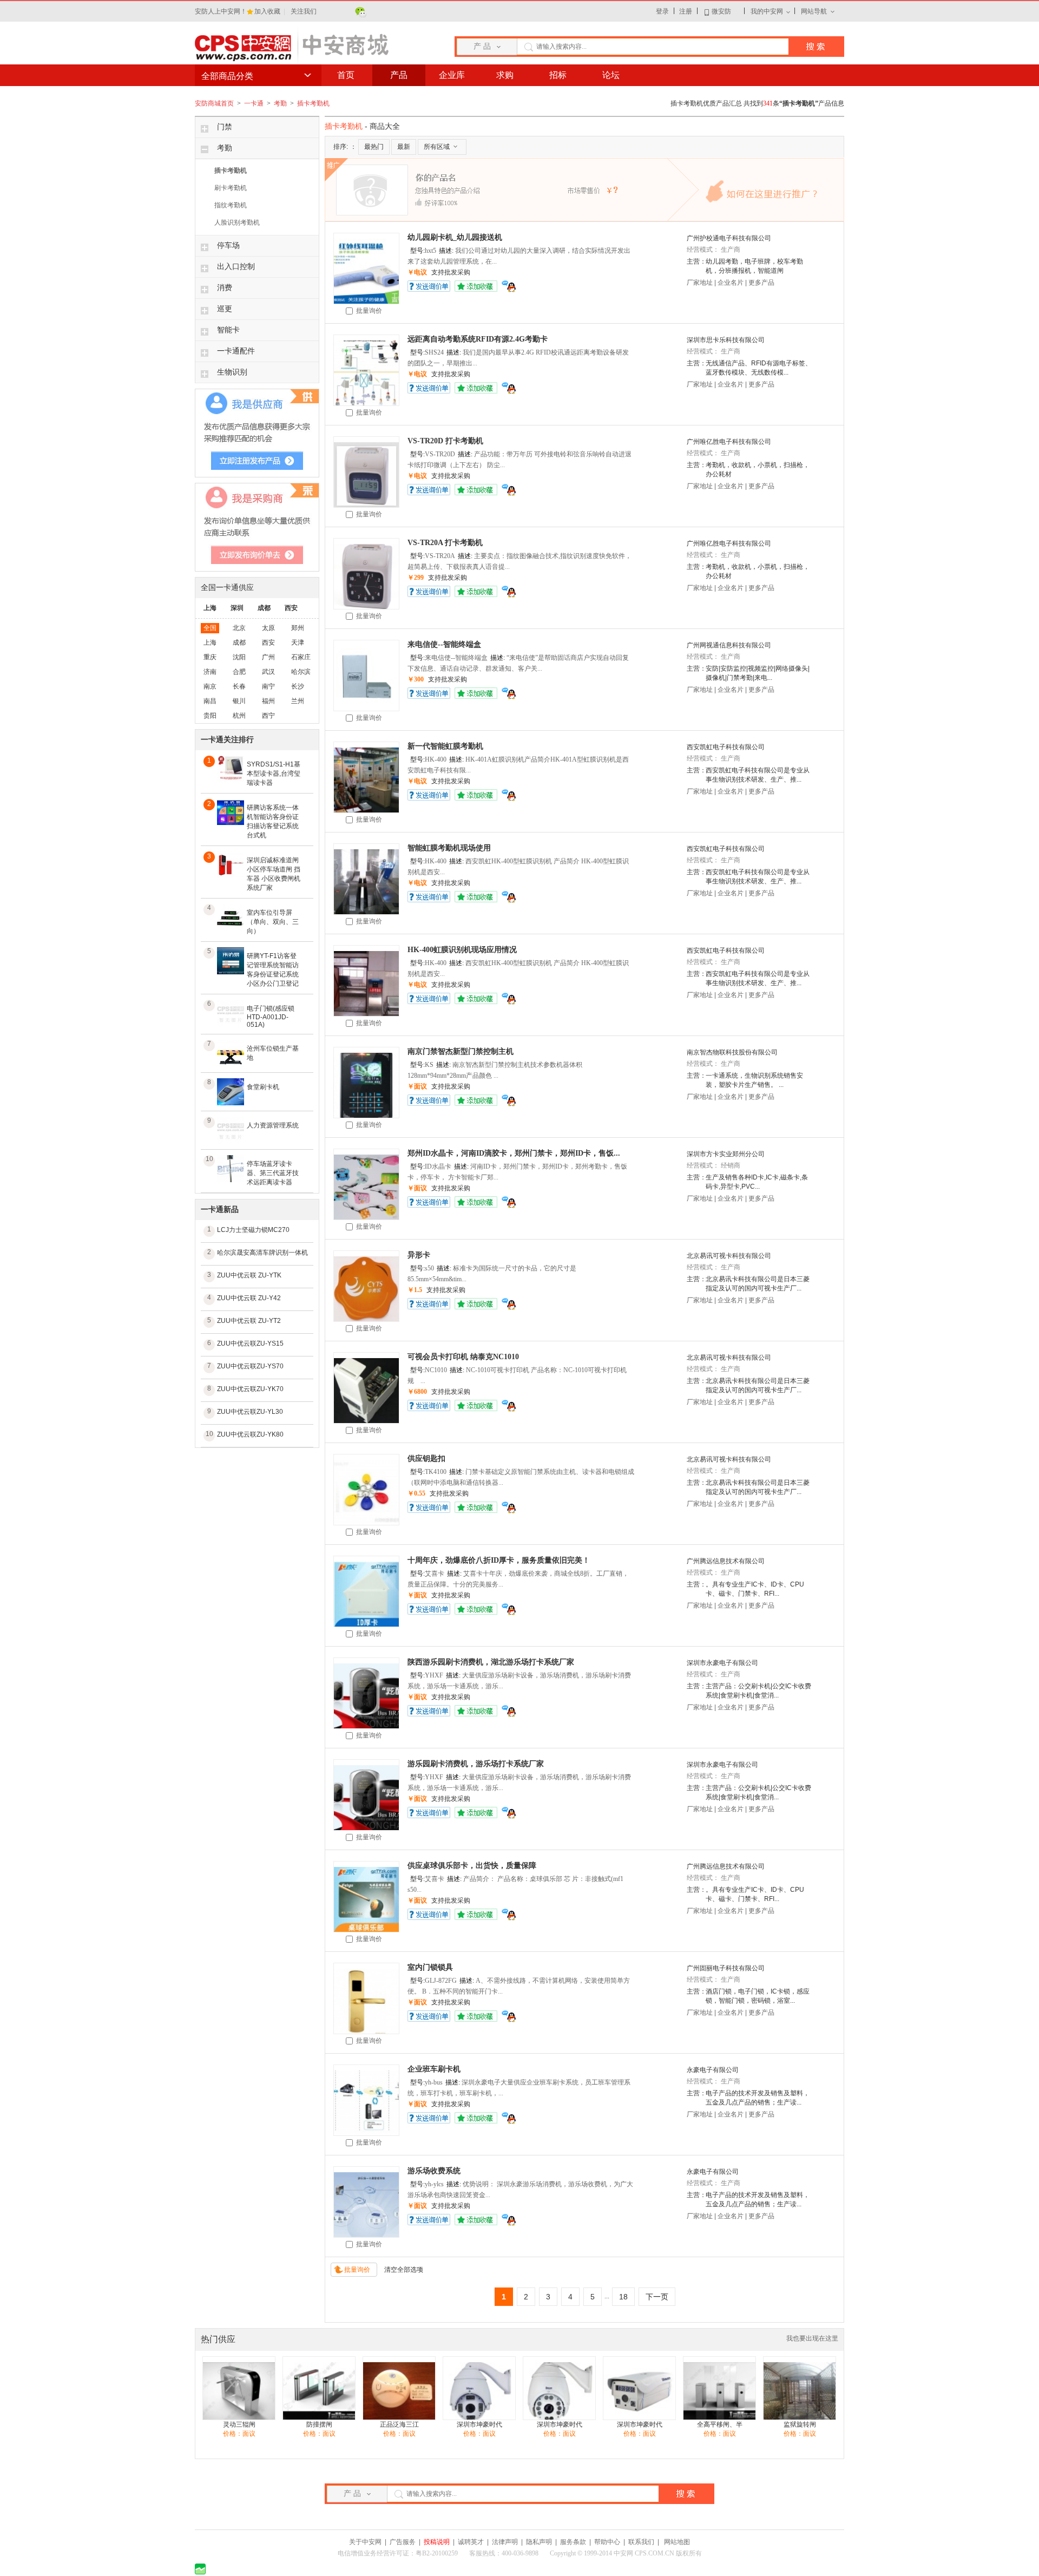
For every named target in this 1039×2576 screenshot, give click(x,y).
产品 (399, 75)
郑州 (298, 628)
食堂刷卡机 (263, 1087)
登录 (662, 11)
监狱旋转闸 (800, 2424)
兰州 (298, 701)
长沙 (298, 686)
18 (623, 2297)
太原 (268, 628)
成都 (264, 608)
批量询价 (367, 311)
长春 (239, 686)
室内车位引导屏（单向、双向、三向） (273, 922)
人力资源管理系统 (273, 1125)
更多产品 (761, 283)
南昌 (210, 701)
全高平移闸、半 (720, 2424)
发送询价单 (429, 286)
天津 (298, 643)
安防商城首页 (214, 103)
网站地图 (677, 2542)
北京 (239, 628)
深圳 (237, 608)
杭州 (239, 716)
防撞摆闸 (319, 2424)
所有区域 (437, 147)
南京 (210, 686)
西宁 (268, 716)
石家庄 (301, 657)
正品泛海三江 (399, 2424)
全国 (210, 628)
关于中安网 (365, 2542)
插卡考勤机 (313, 103)
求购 (505, 75)
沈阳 (239, 657)
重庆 (210, 657)
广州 (268, 657)
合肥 (239, 672)
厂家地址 (700, 283)
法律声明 (505, 2542)
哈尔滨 (301, 672)
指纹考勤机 (231, 205)
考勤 (281, 103)
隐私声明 (539, 2542)
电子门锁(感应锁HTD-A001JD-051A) (271, 1017)
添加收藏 (476, 286)
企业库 (452, 75)
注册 (686, 11)
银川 (239, 701)
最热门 (374, 147)
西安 (291, 608)
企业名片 (731, 283)
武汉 (268, 672)
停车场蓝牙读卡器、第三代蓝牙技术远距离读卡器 (273, 1173)
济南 (210, 672)
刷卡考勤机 (231, 188)
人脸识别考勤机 (237, 222)
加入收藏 (268, 11)
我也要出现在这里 (812, 2338)
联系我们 (641, 2542)
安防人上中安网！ (221, 11)
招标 (558, 75)
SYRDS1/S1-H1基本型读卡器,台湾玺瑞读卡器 (274, 774)
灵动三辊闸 (239, 2424)
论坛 (611, 75)
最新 (404, 147)
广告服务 (403, 2542)
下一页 (657, 2297)
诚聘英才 (471, 2542)
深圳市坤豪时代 (479, 2424)
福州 (268, 701)
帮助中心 (607, 2542)
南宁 (268, 686)
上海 (210, 608)
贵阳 (210, 716)
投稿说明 (437, 2542)
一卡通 (255, 103)
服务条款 (573, 2542)
